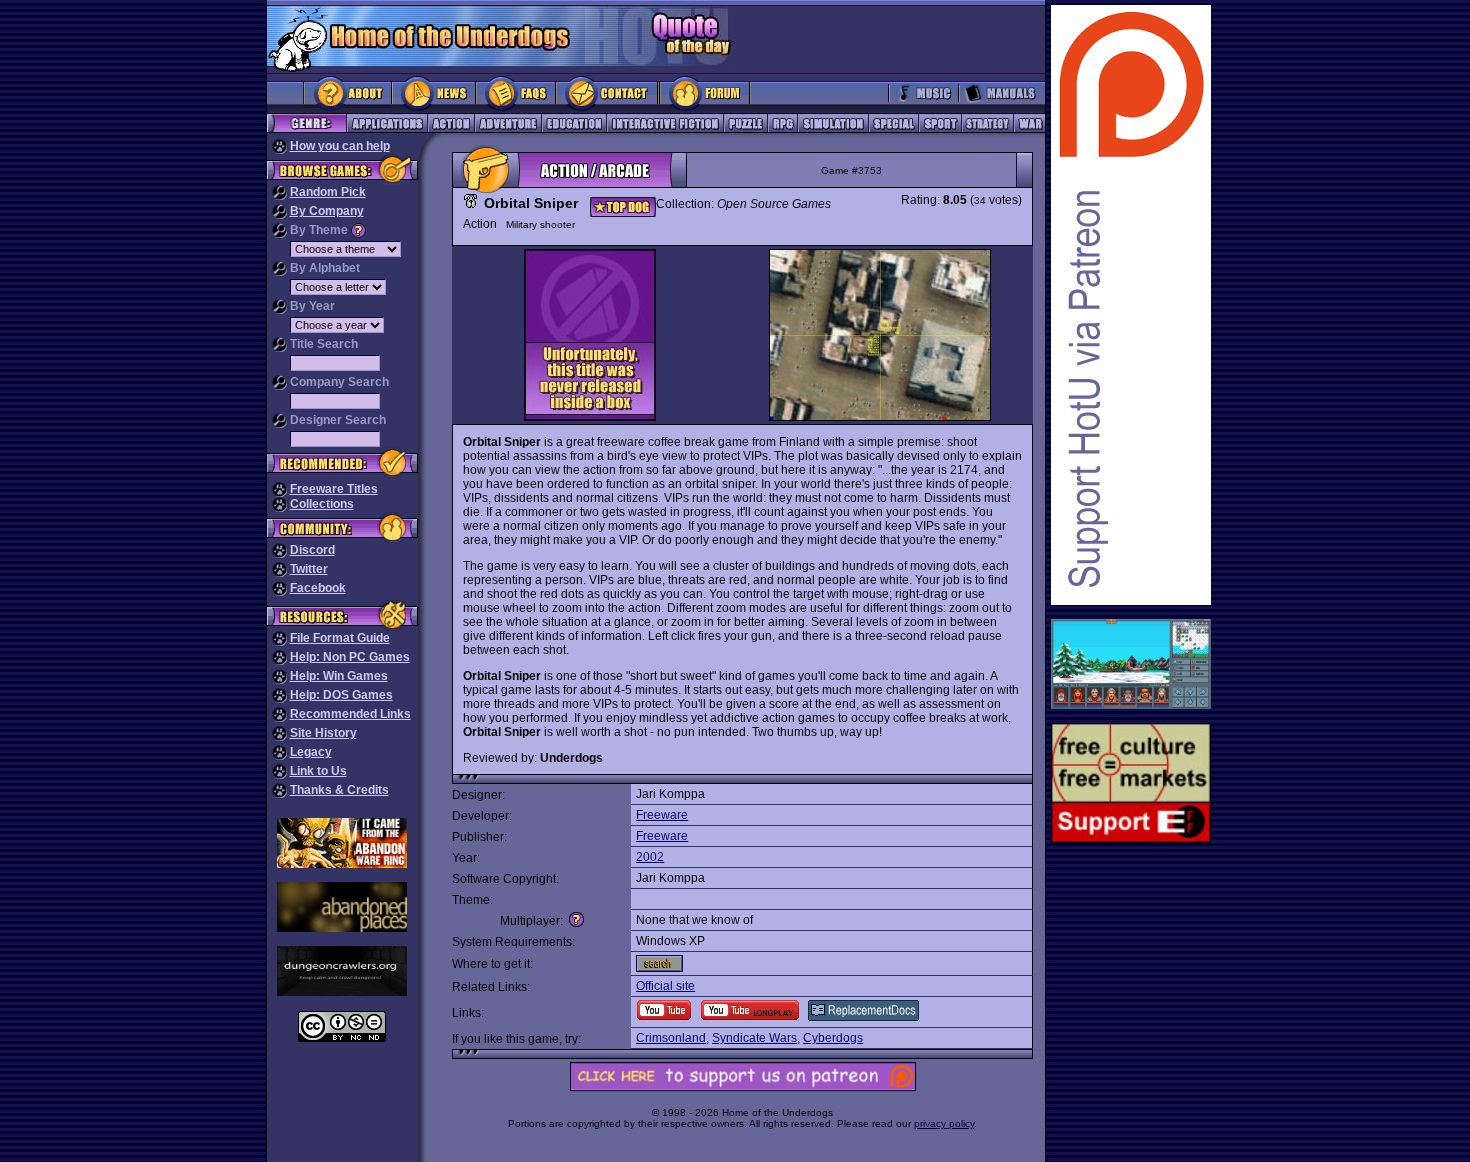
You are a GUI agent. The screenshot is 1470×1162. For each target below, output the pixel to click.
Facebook (318, 588)
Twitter (309, 569)
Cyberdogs (833, 1038)
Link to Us (318, 771)
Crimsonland (671, 1038)
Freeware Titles (334, 489)
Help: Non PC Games (350, 657)
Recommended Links (350, 714)
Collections (322, 504)
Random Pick (328, 192)
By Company (327, 211)
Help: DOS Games (341, 695)
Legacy (311, 752)
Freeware (662, 815)
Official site (665, 986)
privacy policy (944, 1123)
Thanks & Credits (339, 790)
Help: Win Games (339, 676)
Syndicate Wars (754, 1038)
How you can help (340, 146)
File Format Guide (340, 638)
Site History (323, 733)
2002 (650, 857)
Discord (312, 550)
